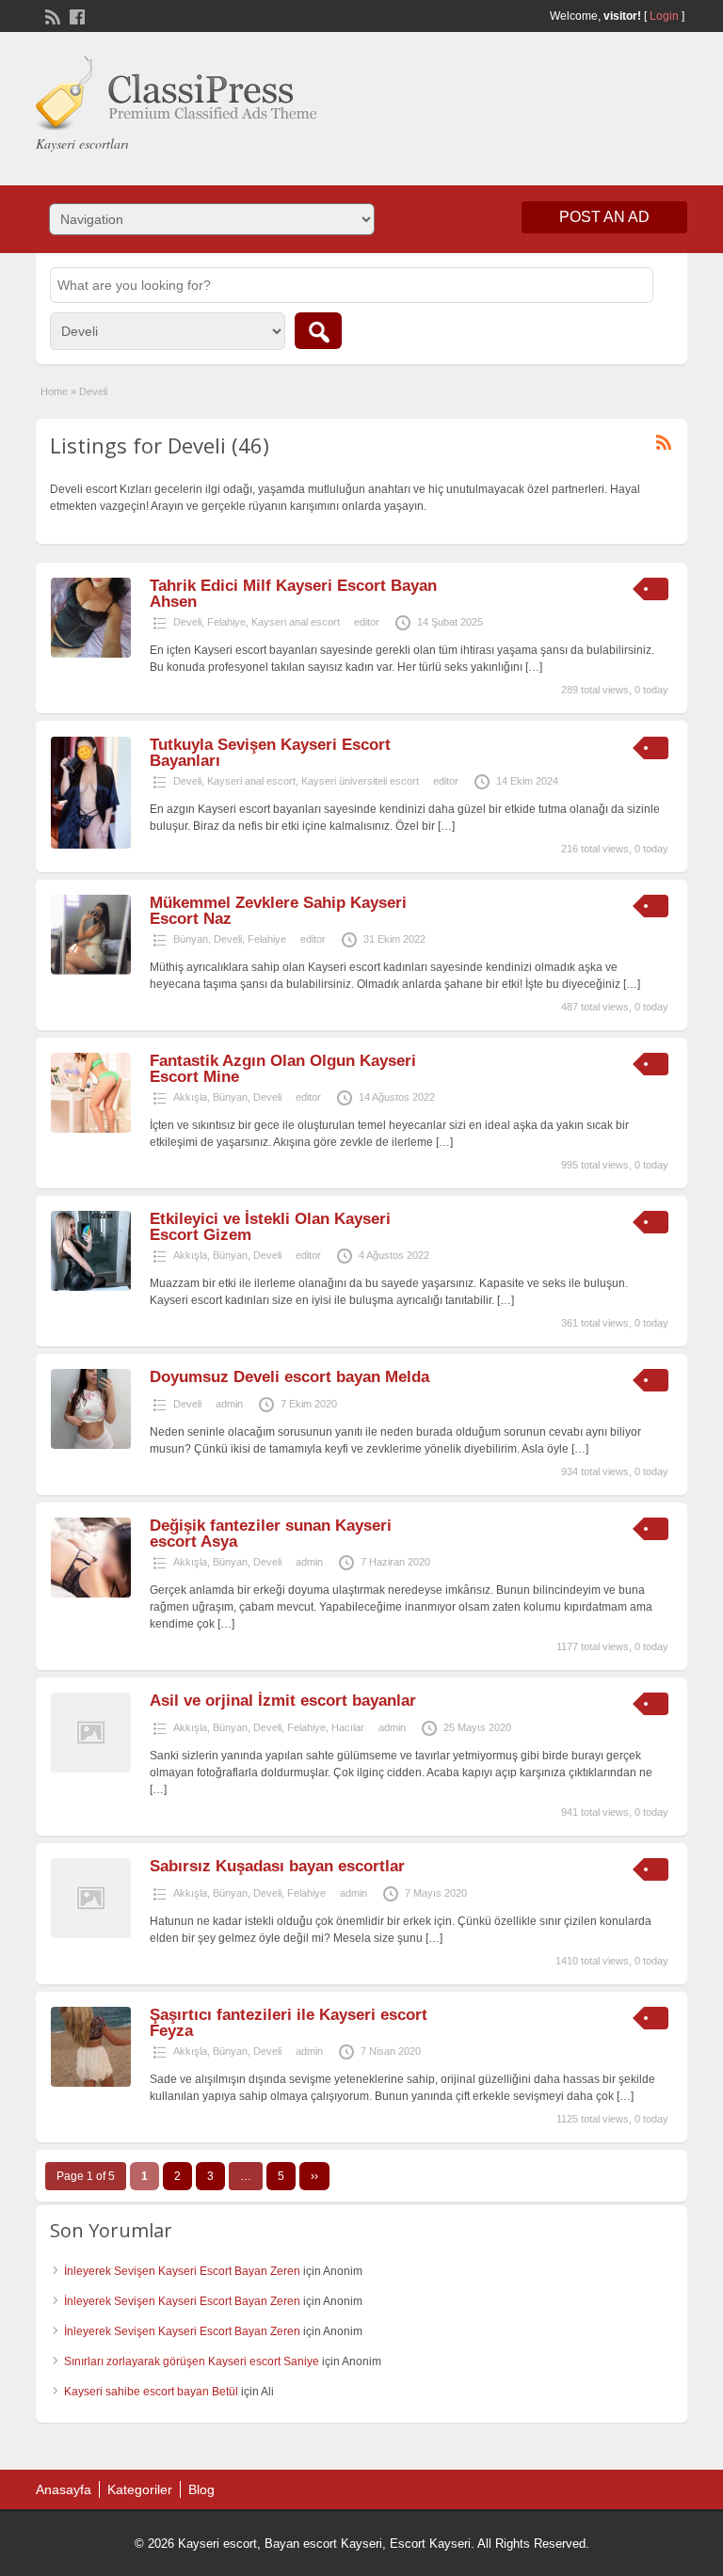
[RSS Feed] (51, 15)
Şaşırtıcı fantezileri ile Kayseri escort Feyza (289, 2023)
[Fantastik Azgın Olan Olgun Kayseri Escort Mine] (91, 1129)
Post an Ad (604, 217)
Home (54, 391)
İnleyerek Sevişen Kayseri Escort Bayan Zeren (182, 2271)
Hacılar (348, 1727)
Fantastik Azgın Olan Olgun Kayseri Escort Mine (283, 1069)
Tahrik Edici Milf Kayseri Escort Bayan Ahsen (293, 594)
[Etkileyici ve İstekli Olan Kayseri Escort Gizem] (91, 1287)
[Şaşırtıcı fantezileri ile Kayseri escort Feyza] (91, 2083)
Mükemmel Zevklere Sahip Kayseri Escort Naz (278, 911)
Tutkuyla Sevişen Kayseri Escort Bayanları (270, 753)
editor (367, 622)
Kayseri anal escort (296, 622)
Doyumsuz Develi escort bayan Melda (289, 1377)
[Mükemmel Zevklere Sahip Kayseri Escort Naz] (91, 971)
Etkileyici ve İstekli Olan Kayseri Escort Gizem (270, 1227)
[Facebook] (75, 15)
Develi (187, 622)
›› (314, 2176)
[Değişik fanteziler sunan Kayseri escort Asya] (91, 1594)
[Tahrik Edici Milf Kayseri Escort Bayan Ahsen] (91, 654)
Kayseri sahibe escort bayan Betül (151, 2392)
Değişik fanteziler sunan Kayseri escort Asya (271, 1534)
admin (229, 1404)
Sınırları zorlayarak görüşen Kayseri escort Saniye (192, 2361)
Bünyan (191, 939)
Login (664, 16)
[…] (534, 667)
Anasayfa (64, 2489)
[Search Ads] (318, 331)
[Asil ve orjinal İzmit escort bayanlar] (91, 1769)
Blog (201, 2489)
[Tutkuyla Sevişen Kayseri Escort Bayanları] (91, 845)
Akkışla (190, 1097)
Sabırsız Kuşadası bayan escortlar (277, 1866)
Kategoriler (140, 2489)
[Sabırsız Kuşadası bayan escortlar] (91, 1934)
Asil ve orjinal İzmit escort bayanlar (283, 1701)
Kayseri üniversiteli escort (360, 781)
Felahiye (226, 622)
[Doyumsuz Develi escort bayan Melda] (91, 1445)
